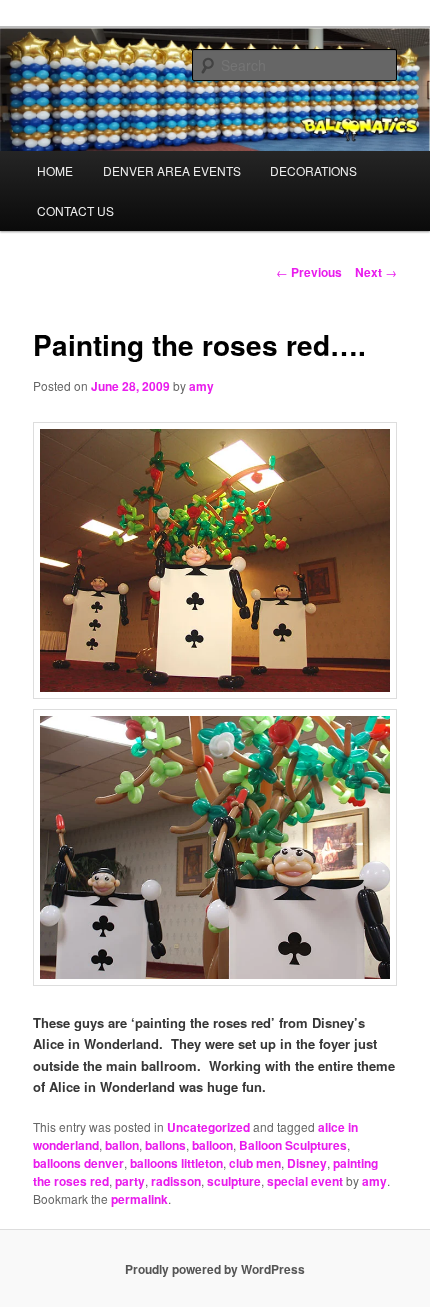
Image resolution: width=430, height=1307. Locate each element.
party (130, 1181)
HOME (55, 170)
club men (255, 1163)
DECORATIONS (313, 170)
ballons (165, 1145)
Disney (307, 1163)
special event (305, 1181)
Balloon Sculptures (293, 1145)
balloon (212, 1145)
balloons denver (78, 1163)
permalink (139, 1199)
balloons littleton (176, 1163)
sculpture (234, 1181)
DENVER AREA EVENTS (172, 170)
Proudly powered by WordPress (215, 1269)
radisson (176, 1181)
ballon (122, 1145)
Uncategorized (208, 1127)
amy (201, 386)
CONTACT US (75, 210)
